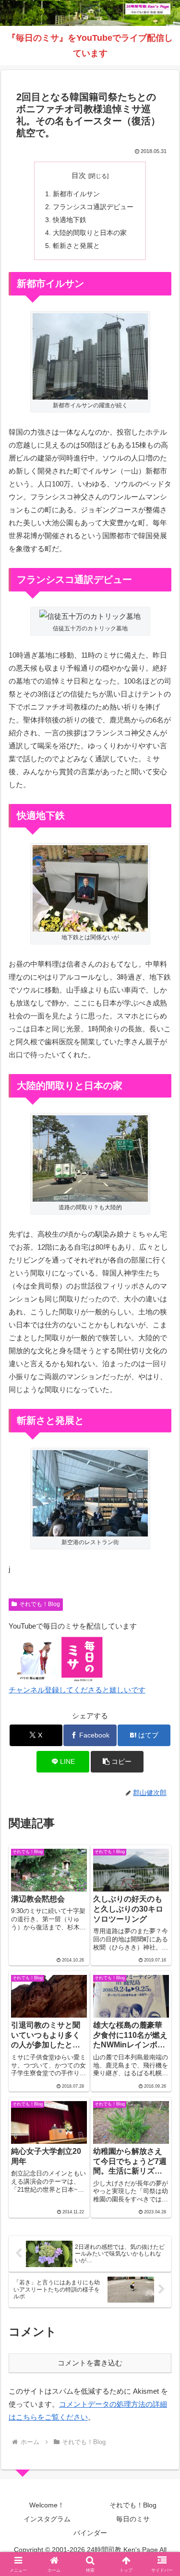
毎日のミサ (133, 2519)
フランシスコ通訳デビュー (93, 207)
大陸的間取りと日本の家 (90, 233)
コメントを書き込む (90, 2363)
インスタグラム (47, 2519)
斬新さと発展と (76, 246)
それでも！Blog (40, 1604)
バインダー (90, 2533)
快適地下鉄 (70, 220)
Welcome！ (47, 2505)
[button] (117, 1762)
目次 (79, 176)
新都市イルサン (76, 194)
